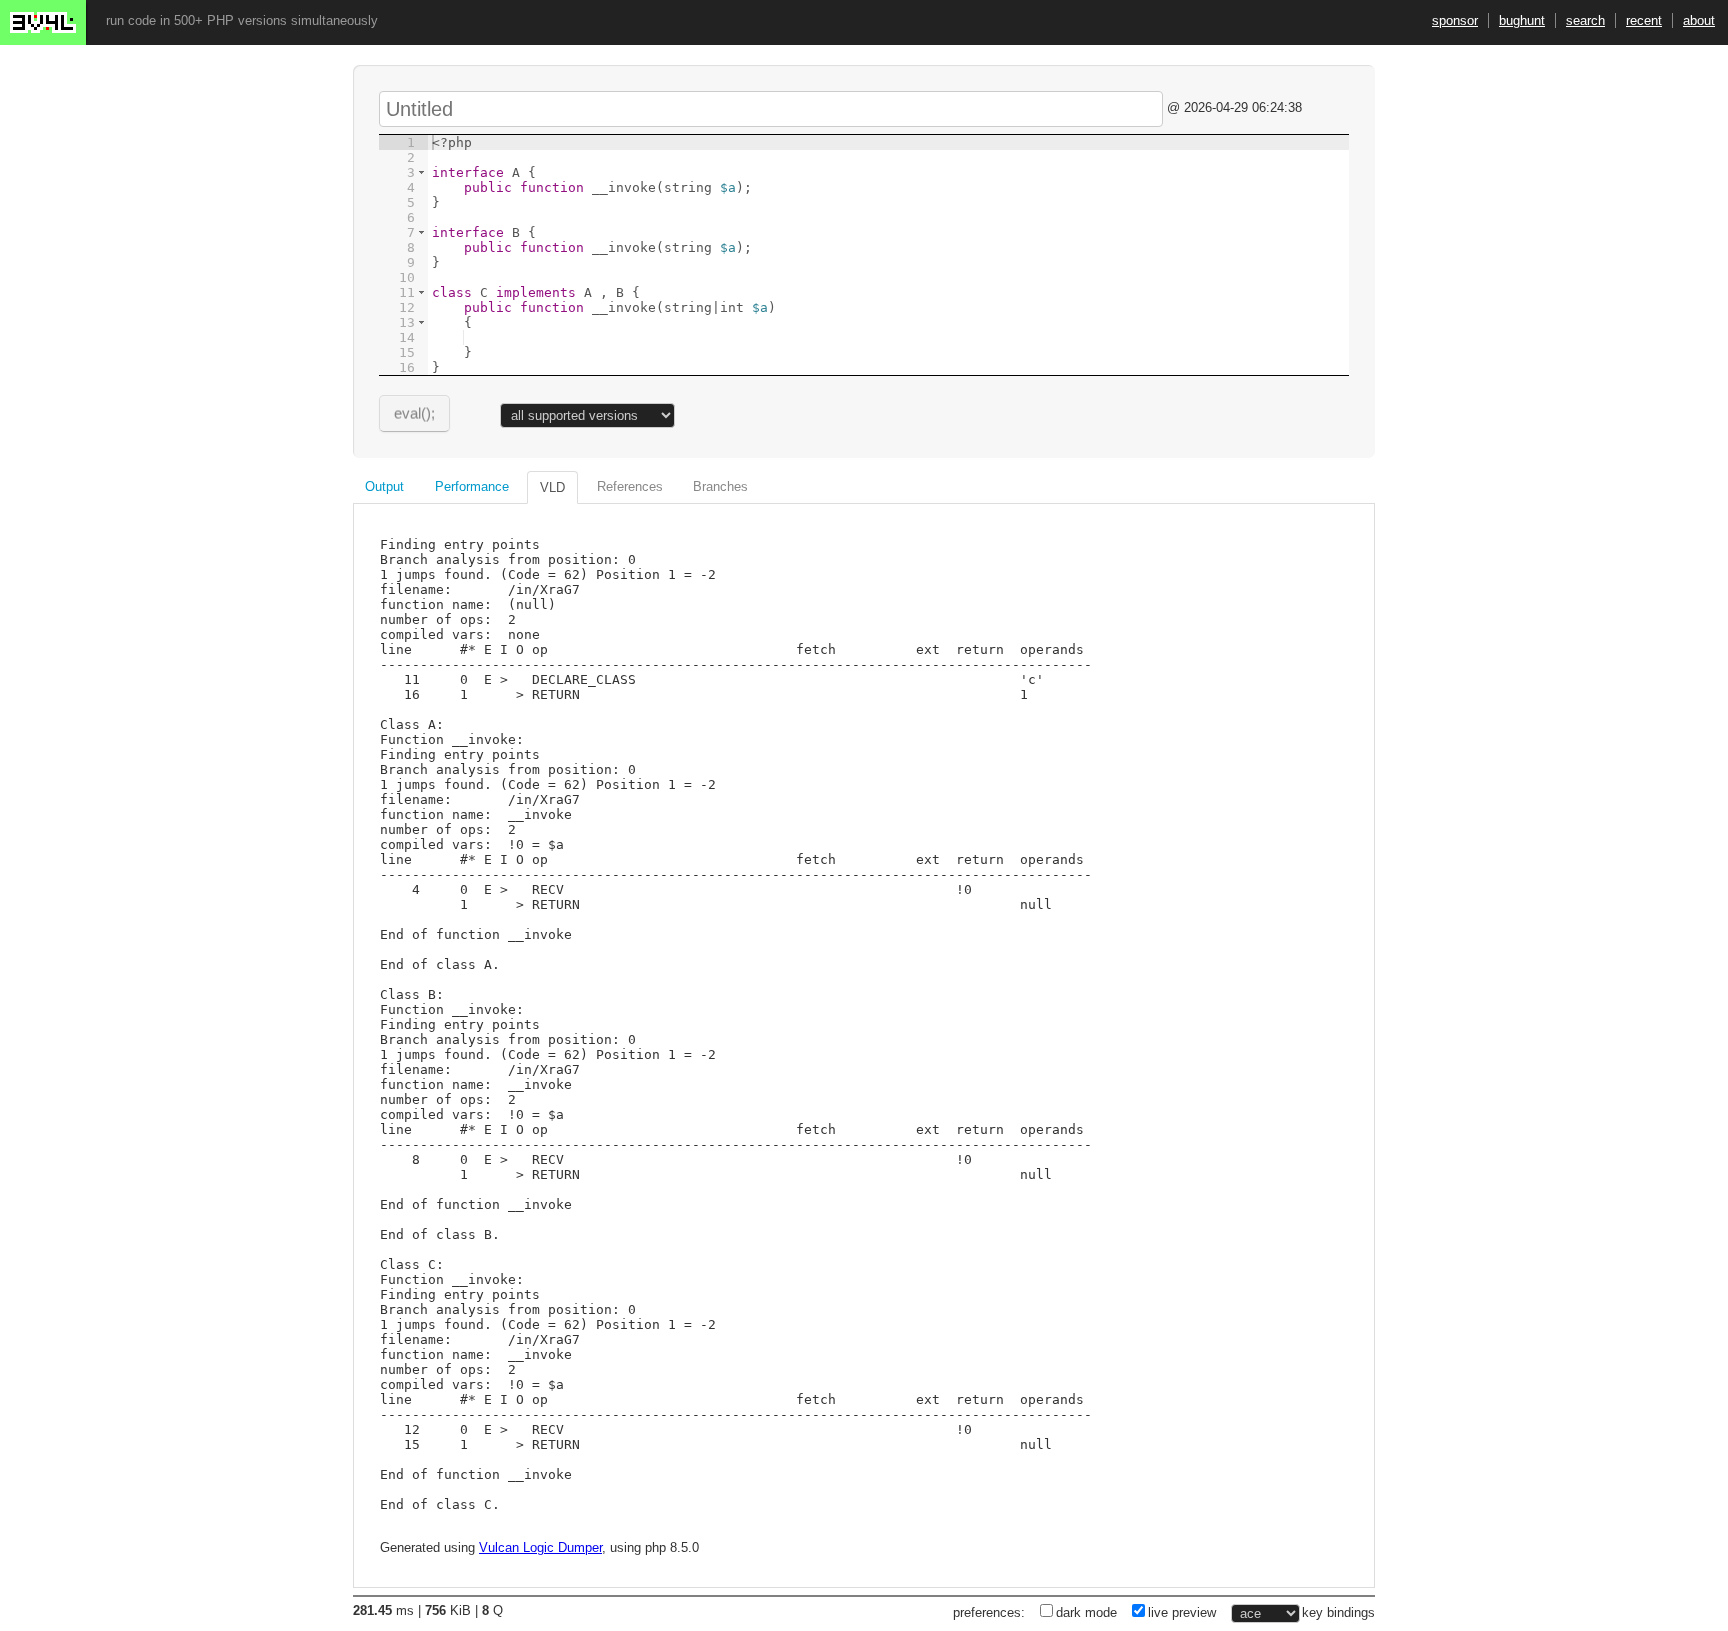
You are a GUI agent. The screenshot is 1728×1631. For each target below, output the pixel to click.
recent (1644, 20)
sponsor (1455, 20)
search (1585, 20)
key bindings (1338, 1612)
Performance (472, 486)
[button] (421, 172)
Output (384, 486)
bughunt (1522, 20)
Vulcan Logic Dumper (540, 1547)
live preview (1182, 1612)
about (1699, 20)
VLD (552, 487)
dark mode (1086, 1612)
